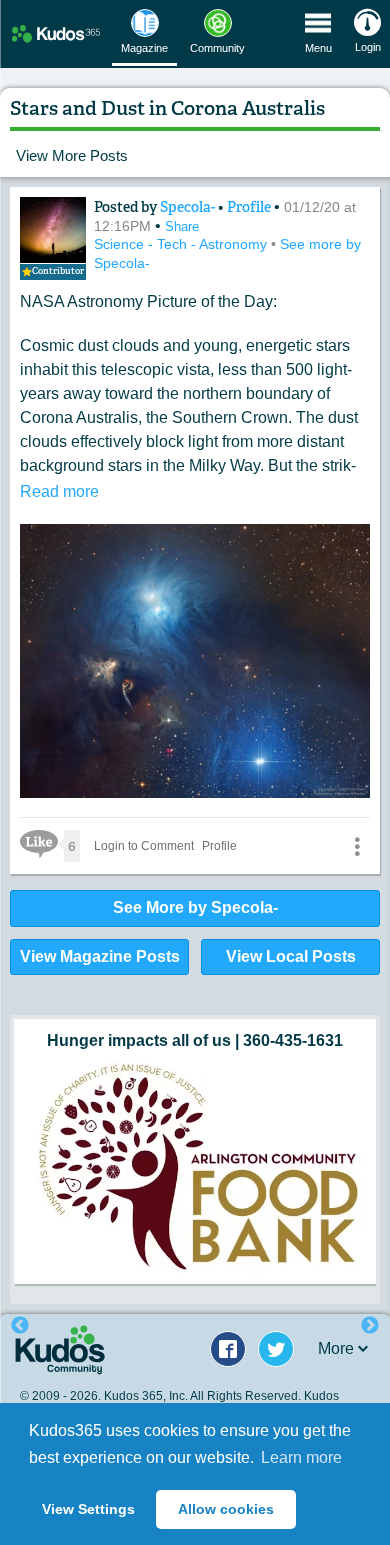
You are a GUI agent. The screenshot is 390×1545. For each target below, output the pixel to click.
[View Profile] (53, 230)
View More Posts (72, 155)
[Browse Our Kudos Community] (56, 33)
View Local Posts (291, 956)
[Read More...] (195, 1165)
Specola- (189, 207)
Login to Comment (144, 846)
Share (182, 226)
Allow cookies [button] (226, 1509)
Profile (249, 207)
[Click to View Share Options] (357, 846)
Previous (20, 1326)
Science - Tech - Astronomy (182, 244)
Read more (59, 491)
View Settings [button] (88, 1509)
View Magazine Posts (100, 956)
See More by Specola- (195, 907)
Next (370, 1326)
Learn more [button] (301, 1457)
